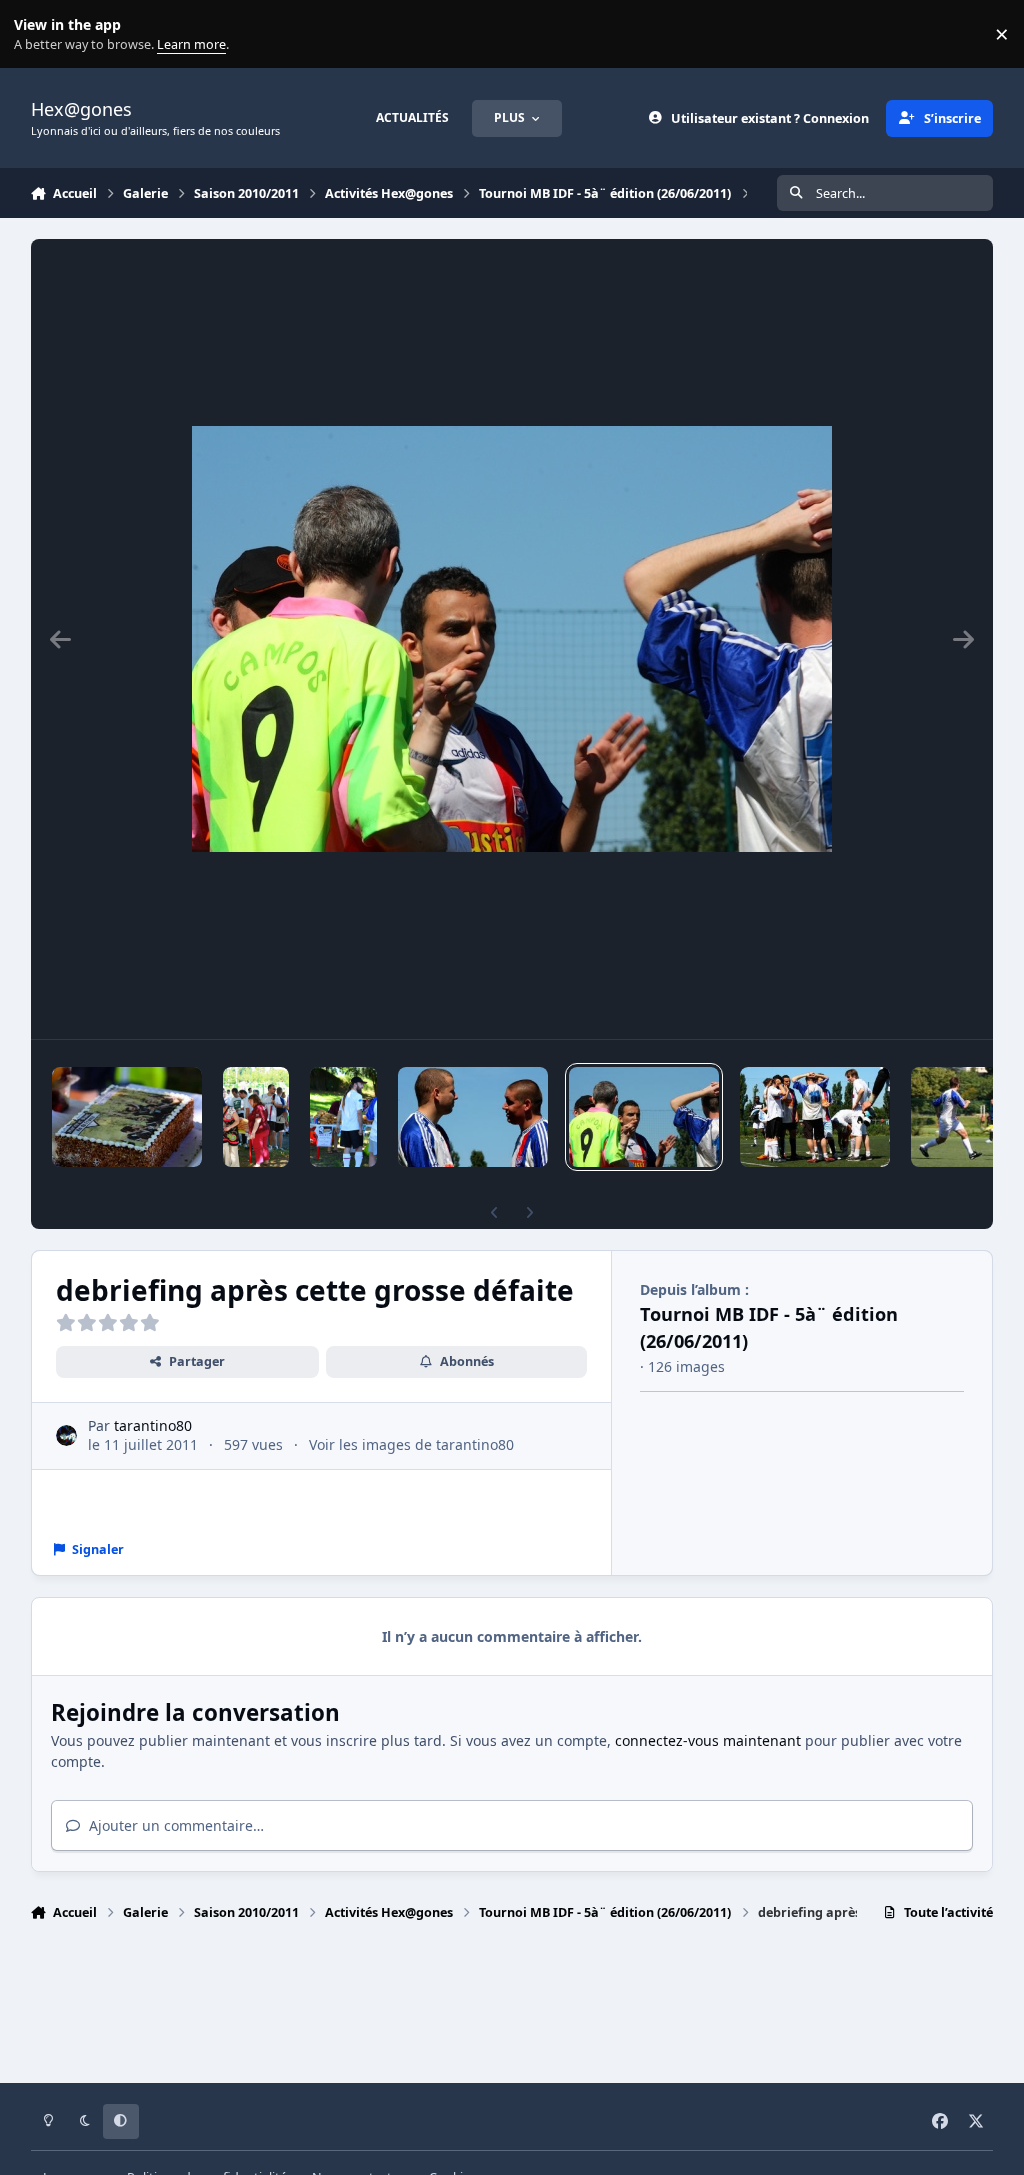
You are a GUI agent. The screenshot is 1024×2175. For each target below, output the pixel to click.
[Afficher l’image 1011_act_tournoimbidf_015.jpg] (256, 1117)
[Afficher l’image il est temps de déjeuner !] (343, 1117)
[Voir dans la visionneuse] (512, 639)
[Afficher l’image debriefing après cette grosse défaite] (644, 1117)
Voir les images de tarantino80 (411, 1444)
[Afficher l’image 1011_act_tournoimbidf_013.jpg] (473, 1117)
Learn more (38, 34)
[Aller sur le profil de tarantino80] (66, 1435)
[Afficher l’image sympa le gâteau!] (127, 1117)
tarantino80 (153, 1425)
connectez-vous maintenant (708, 1740)
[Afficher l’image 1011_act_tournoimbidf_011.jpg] (815, 1117)
